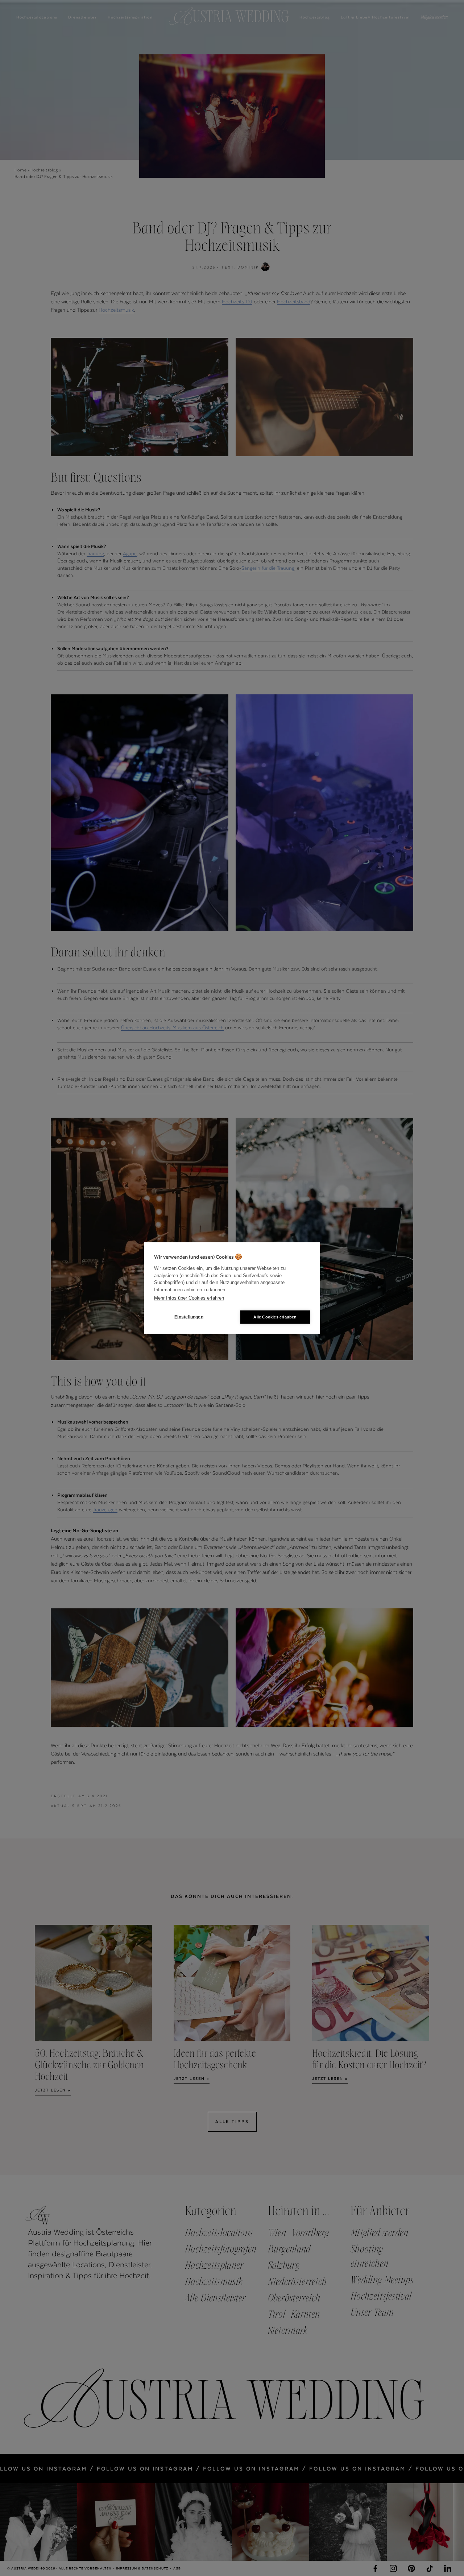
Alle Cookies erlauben (275, 1317)
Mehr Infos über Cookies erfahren (189, 1298)
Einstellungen (189, 1317)
